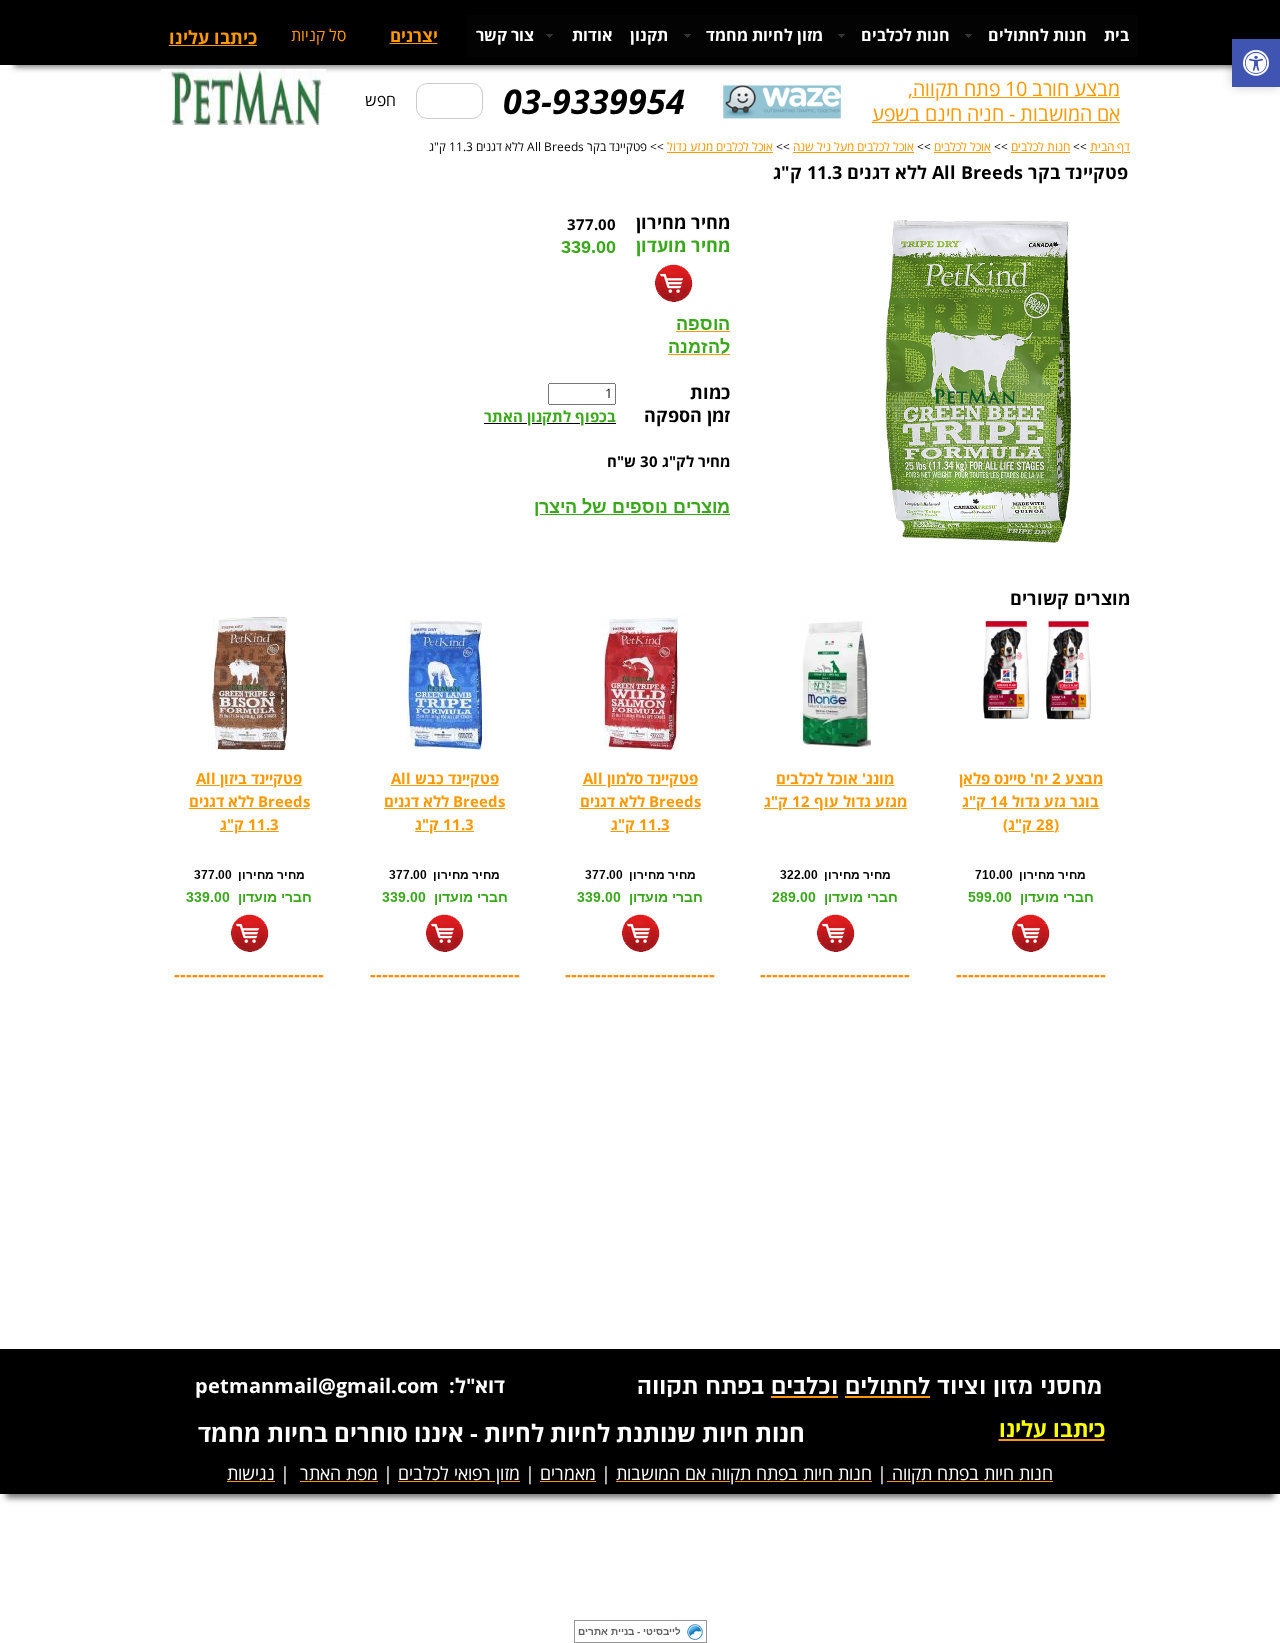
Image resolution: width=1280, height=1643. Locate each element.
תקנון (649, 36)
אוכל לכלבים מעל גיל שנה (853, 147)
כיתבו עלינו (213, 38)
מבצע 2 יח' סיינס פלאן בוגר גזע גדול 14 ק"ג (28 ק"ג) (1031, 802)
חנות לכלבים (1040, 147)
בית (1116, 36)
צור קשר (505, 36)
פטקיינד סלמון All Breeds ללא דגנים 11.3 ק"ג (640, 802)
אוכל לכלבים (962, 147)
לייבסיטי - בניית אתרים (629, 1631)
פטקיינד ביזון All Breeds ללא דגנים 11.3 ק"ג (249, 802)
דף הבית (1110, 147)
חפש (380, 101)
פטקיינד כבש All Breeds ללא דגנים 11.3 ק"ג (444, 802)
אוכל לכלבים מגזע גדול (720, 147)
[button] (1256, 65)
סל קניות (318, 36)
